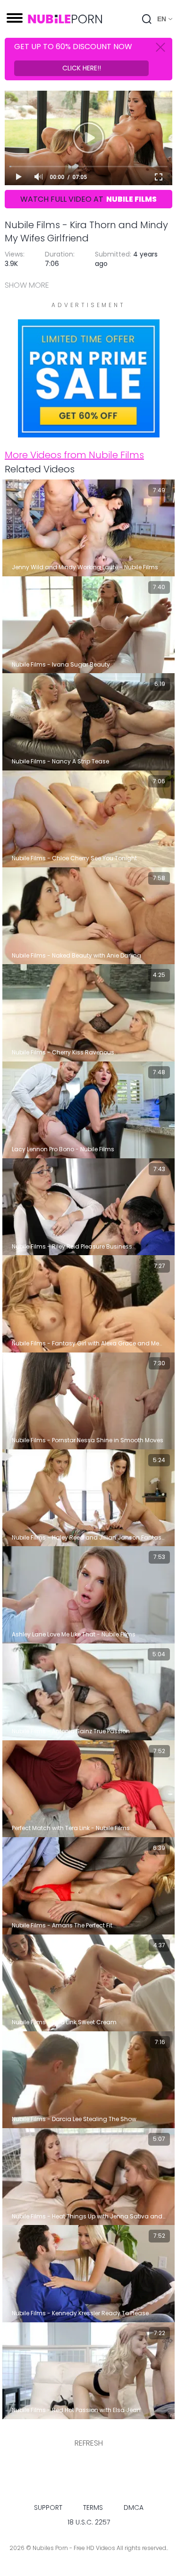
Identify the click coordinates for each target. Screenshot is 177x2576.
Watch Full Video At (88, 199)
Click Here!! (82, 68)
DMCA (134, 2508)
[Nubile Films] (89, 432)
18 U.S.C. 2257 (89, 2522)
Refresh (89, 2443)
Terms (93, 2508)
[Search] (147, 19)
